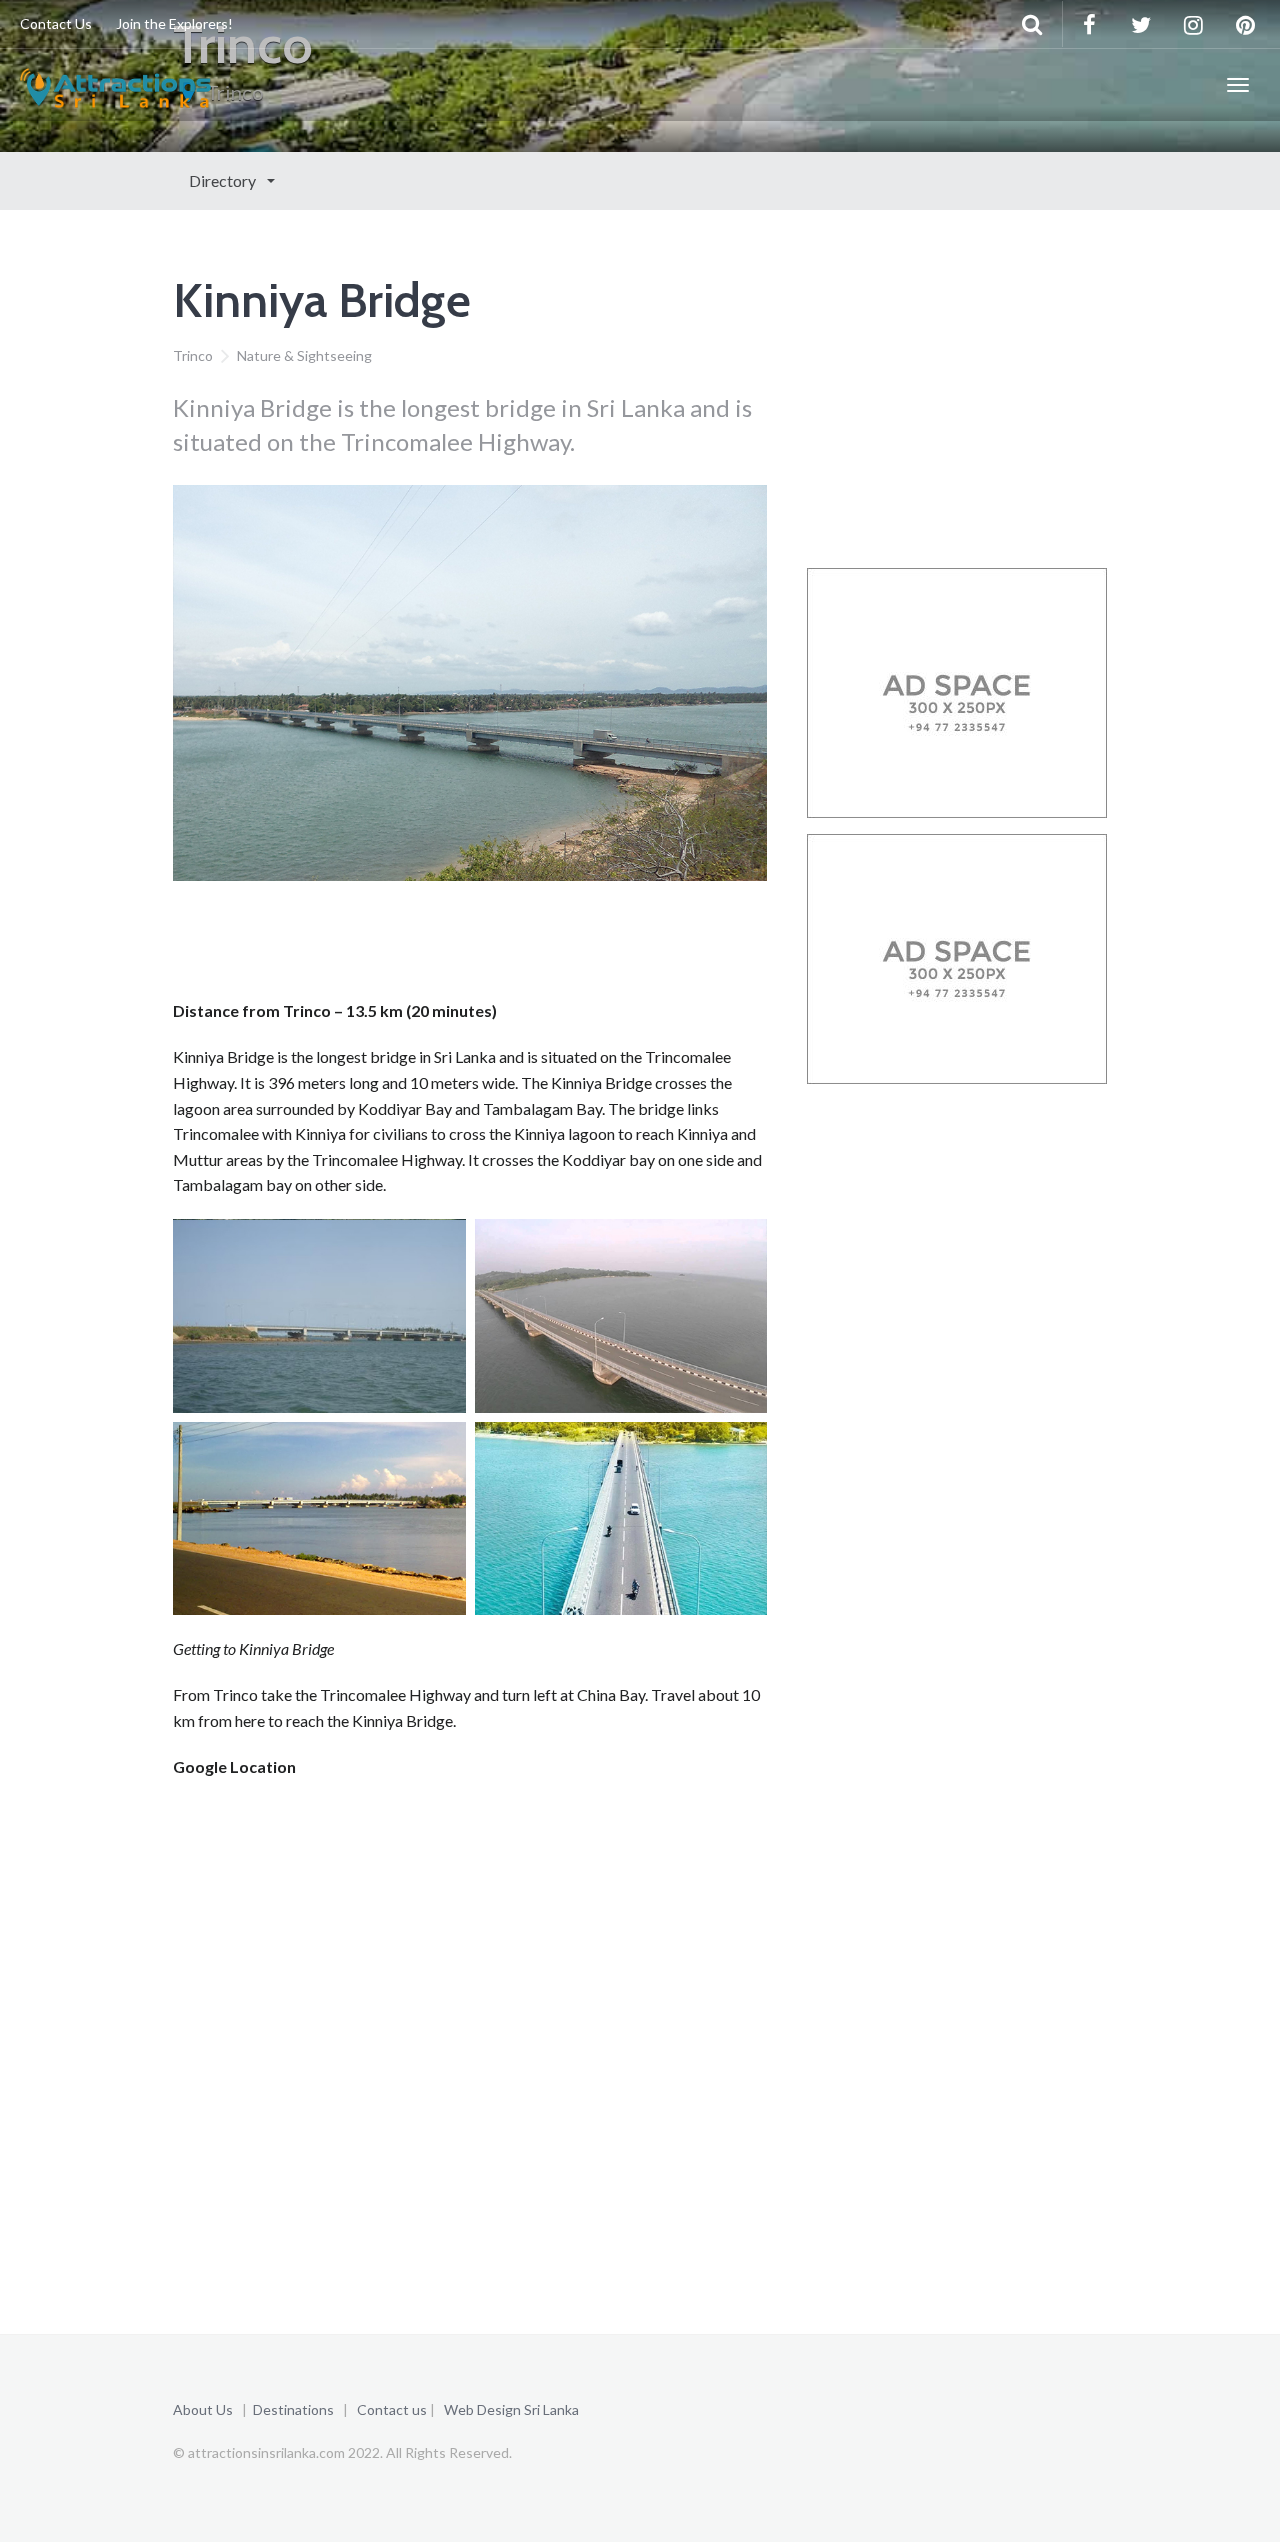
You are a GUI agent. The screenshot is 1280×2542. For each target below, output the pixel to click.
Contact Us (56, 23)
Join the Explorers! (174, 23)
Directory (224, 180)
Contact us (392, 2409)
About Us (203, 2409)
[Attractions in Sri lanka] (115, 85)
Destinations (293, 2409)
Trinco (193, 355)
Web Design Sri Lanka (511, 2409)
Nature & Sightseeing (304, 355)
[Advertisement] (537, 946)
